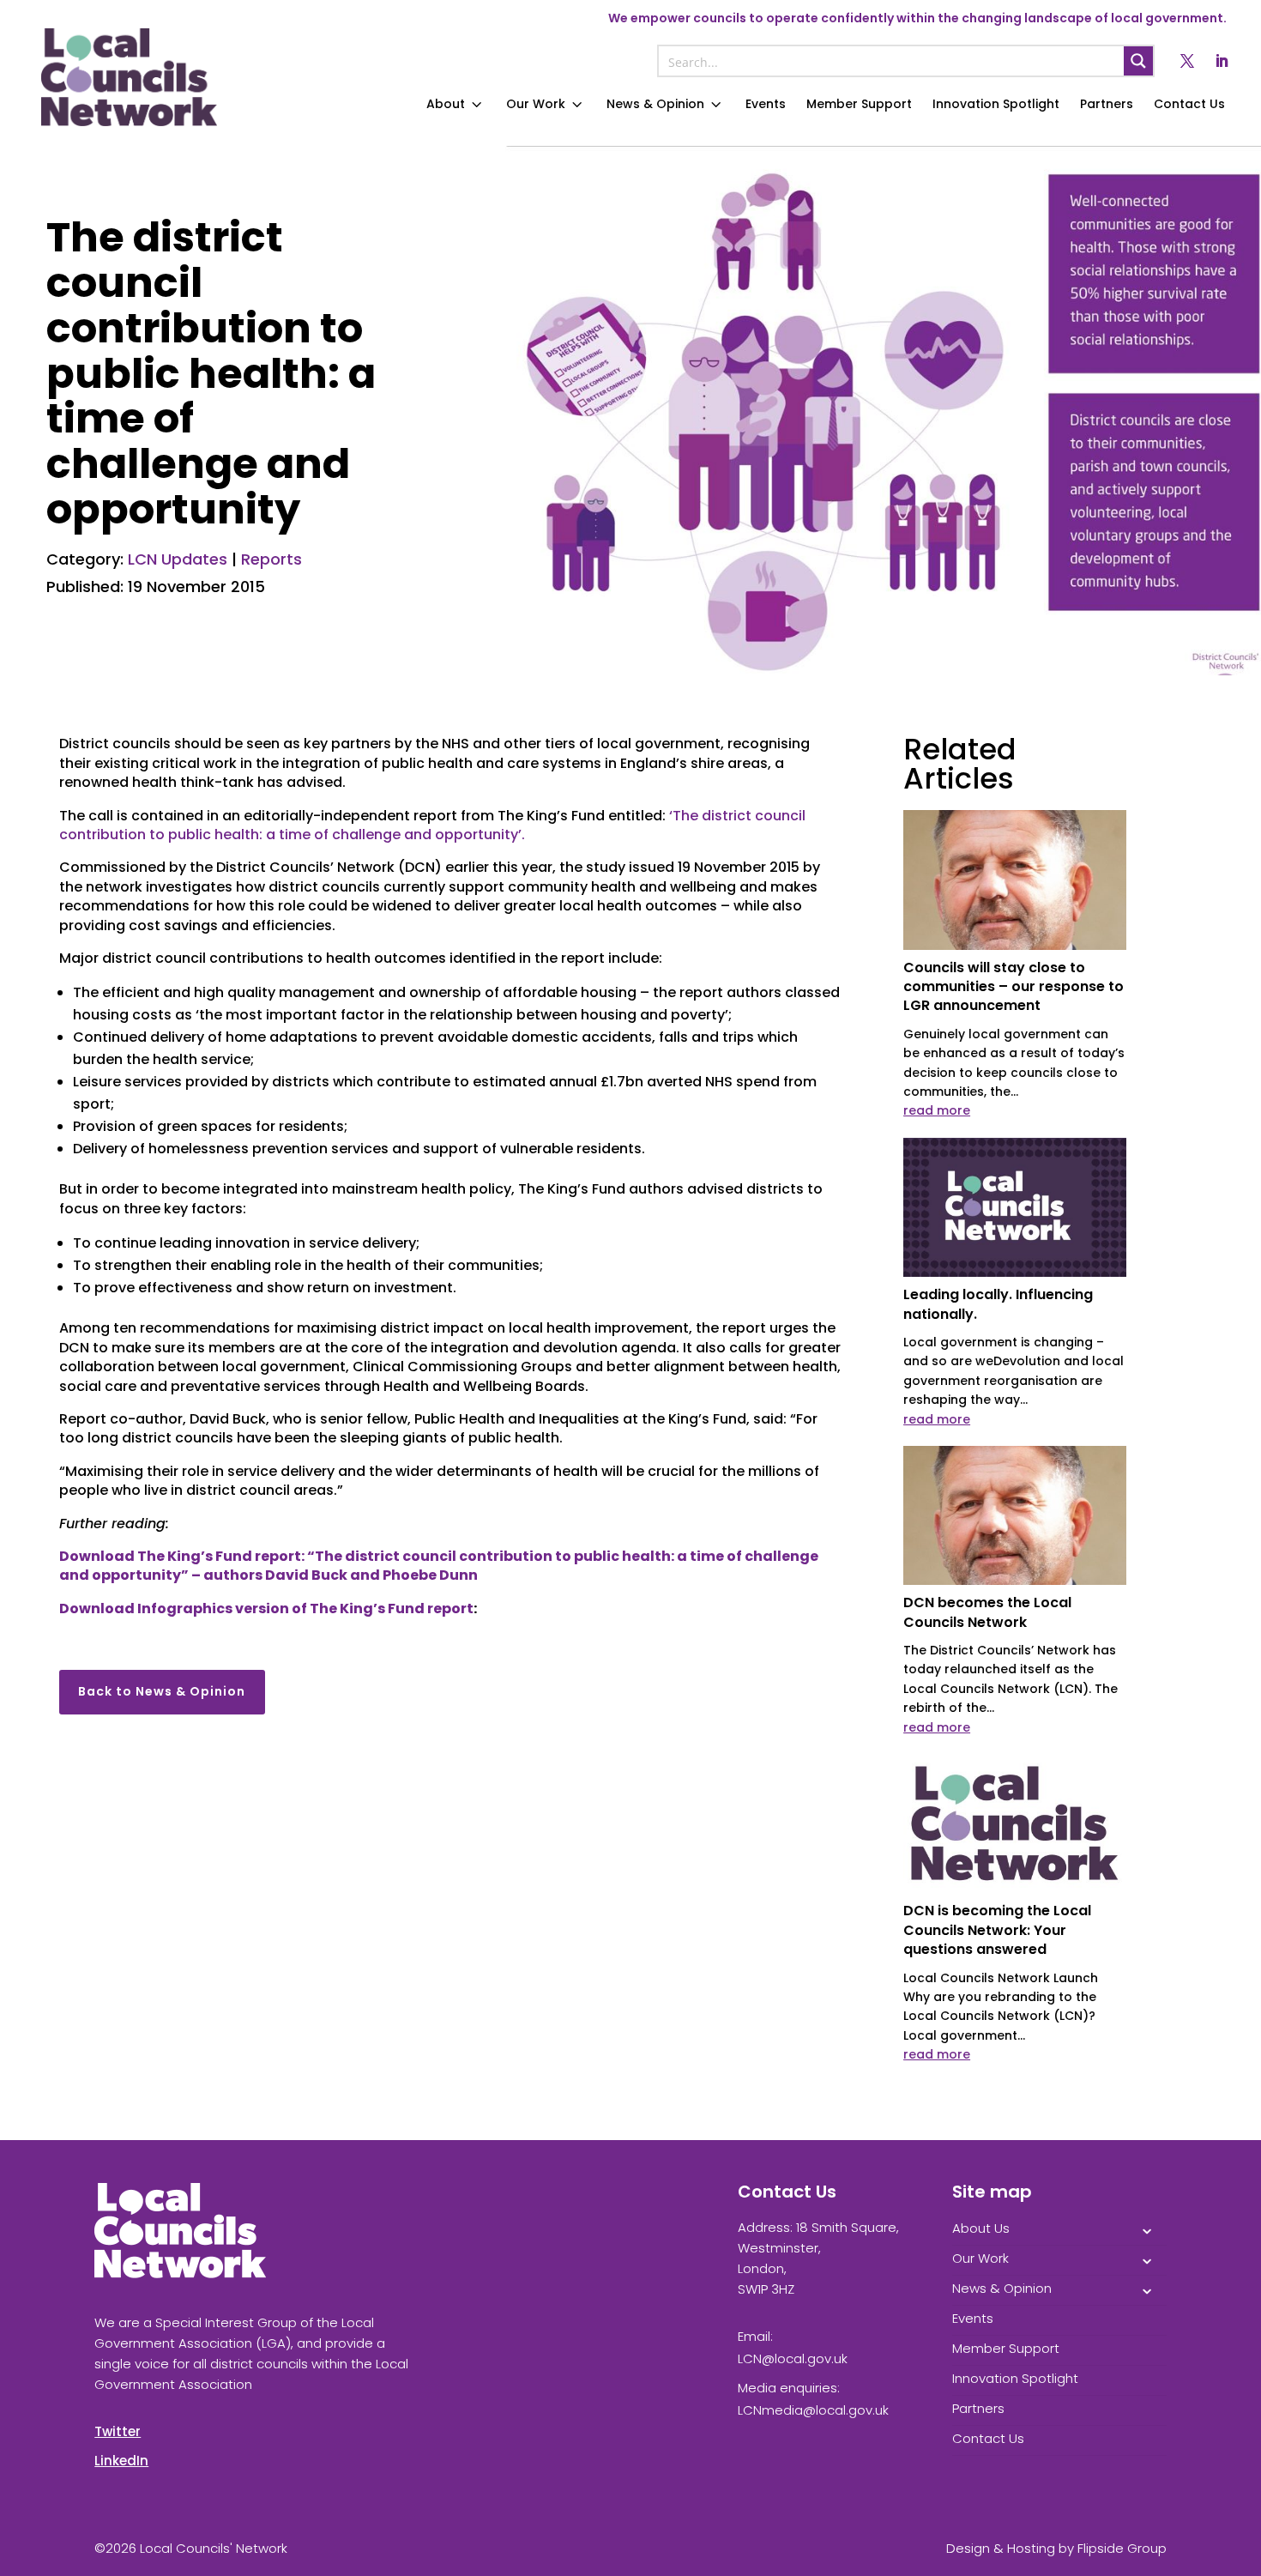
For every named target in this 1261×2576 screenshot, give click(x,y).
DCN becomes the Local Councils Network (987, 1612)
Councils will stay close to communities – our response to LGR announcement (1014, 987)
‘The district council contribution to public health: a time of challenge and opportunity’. (432, 825)
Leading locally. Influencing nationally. (998, 1304)
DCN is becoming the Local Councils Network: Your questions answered (997, 1930)
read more (937, 1110)
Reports (272, 559)
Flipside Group (1122, 2548)
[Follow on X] (1187, 61)
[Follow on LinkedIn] (1222, 61)
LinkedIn (121, 2461)
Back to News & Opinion (162, 1691)
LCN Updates (178, 559)
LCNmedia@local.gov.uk (813, 2410)
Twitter (118, 2431)
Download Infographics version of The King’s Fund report (266, 1608)
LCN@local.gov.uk (793, 2358)
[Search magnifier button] (1138, 61)
